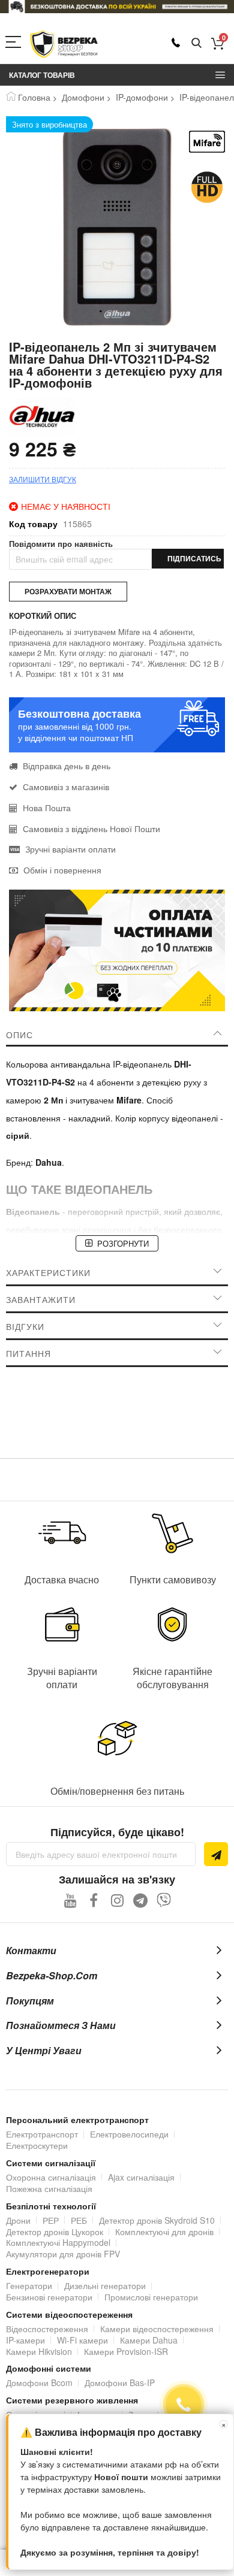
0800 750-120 (176, 43)
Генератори (29, 2285)
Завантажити (41, 1299)
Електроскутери (37, 2145)
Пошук (196, 43)
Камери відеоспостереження (157, 2329)
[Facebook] (94, 1900)
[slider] (117, 7)
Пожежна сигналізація (49, 2188)
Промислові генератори (151, 2297)
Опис (19, 1035)
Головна (34, 97)
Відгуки (25, 1326)
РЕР (51, 2220)
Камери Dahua (149, 2340)
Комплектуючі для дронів (164, 2232)
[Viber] (164, 1900)
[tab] (117, 1035)
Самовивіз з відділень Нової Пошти (91, 829)
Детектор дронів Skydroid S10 (157, 2220)
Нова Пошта (47, 808)
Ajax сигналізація (141, 2177)
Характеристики (48, 1272)
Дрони (18, 2220)
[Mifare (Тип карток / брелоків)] (207, 142)
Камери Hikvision (39, 2351)
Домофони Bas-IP (120, 2383)
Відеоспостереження (47, 2329)
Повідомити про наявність (61, 544)
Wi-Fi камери (82, 2340)
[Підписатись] (216, 1854)
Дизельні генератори (105, 2285)
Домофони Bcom (39, 2383)
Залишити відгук (43, 479)
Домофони (83, 97)
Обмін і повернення (62, 870)
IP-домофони (142, 97)
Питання (28, 1353)
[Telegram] (141, 1900)
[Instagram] (117, 1900)
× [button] (224, 2424)
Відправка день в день (67, 766)
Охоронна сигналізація (51, 2177)
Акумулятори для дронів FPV (63, 2254)
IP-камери (25, 2340)
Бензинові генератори (49, 2297)
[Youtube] (70, 1900)
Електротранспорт (42, 2134)
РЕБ (79, 2220)
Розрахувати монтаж (68, 591)
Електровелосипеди (129, 2134)
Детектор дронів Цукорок (55, 2232)
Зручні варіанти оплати (70, 849)
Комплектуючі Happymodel (58, 2242)
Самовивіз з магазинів (66, 787)
